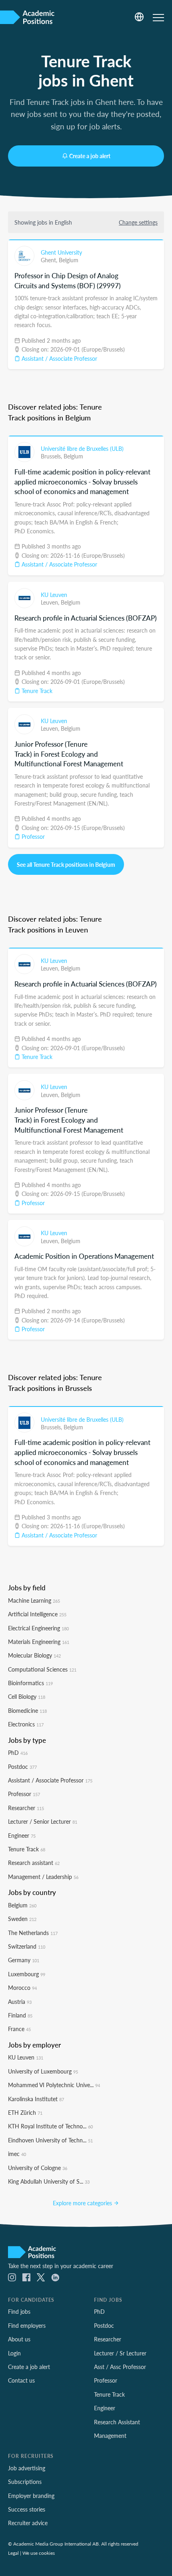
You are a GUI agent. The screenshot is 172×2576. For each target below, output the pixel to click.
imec (17, 2154)
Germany (24, 1960)
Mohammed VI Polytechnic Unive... (54, 2085)
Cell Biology (27, 1696)
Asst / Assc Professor (120, 2367)
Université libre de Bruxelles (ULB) (82, 448)
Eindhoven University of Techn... (50, 2140)
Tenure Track (36, 691)
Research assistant (34, 1863)
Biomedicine (27, 1710)
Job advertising (27, 2468)
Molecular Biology (34, 1655)
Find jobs (19, 2311)
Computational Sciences (42, 1669)
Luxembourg (27, 1974)
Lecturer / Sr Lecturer (120, 2353)
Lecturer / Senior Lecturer (43, 1821)
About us (19, 2339)
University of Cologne (38, 2168)
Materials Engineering (39, 1642)
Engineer (22, 1835)
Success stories (27, 2509)
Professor (32, 836)
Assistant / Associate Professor (59, 358)
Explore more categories (83, 2203)
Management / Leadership (43, 1877)
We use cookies (39, 2553)
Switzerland (27, 1946)
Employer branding (31, 2496)
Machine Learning (34, 1600)
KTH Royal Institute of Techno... (50, 2126)
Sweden (22, 1919)
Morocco (22, 1987)
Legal (13, 2553)
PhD (18, 1752)
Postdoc (22, 1766)
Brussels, (52, 456)
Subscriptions (25, 2482)
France (19, 2029)
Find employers (27, 2325)
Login (14, 2353)
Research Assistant (117, 2422)
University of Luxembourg (43, 2071)
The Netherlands (33, 1933)
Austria (20, 2001)
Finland (20, 2015)
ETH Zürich (25, 2112)
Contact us (21, 2380)
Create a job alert (90, 156)
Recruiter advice (28, 2523)
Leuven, (51, 602)
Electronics (26, 1724)
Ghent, (50, 260)
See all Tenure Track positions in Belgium (66, 864)
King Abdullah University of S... (49, 2181)
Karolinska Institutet (36, 2099)
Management (110, 2435)
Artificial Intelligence (37, 1614)
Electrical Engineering (38, 1628)
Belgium (69, 260)
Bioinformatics (30, 1683)
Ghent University (61, 252)
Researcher (26, 1808)
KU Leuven (54, 595)
